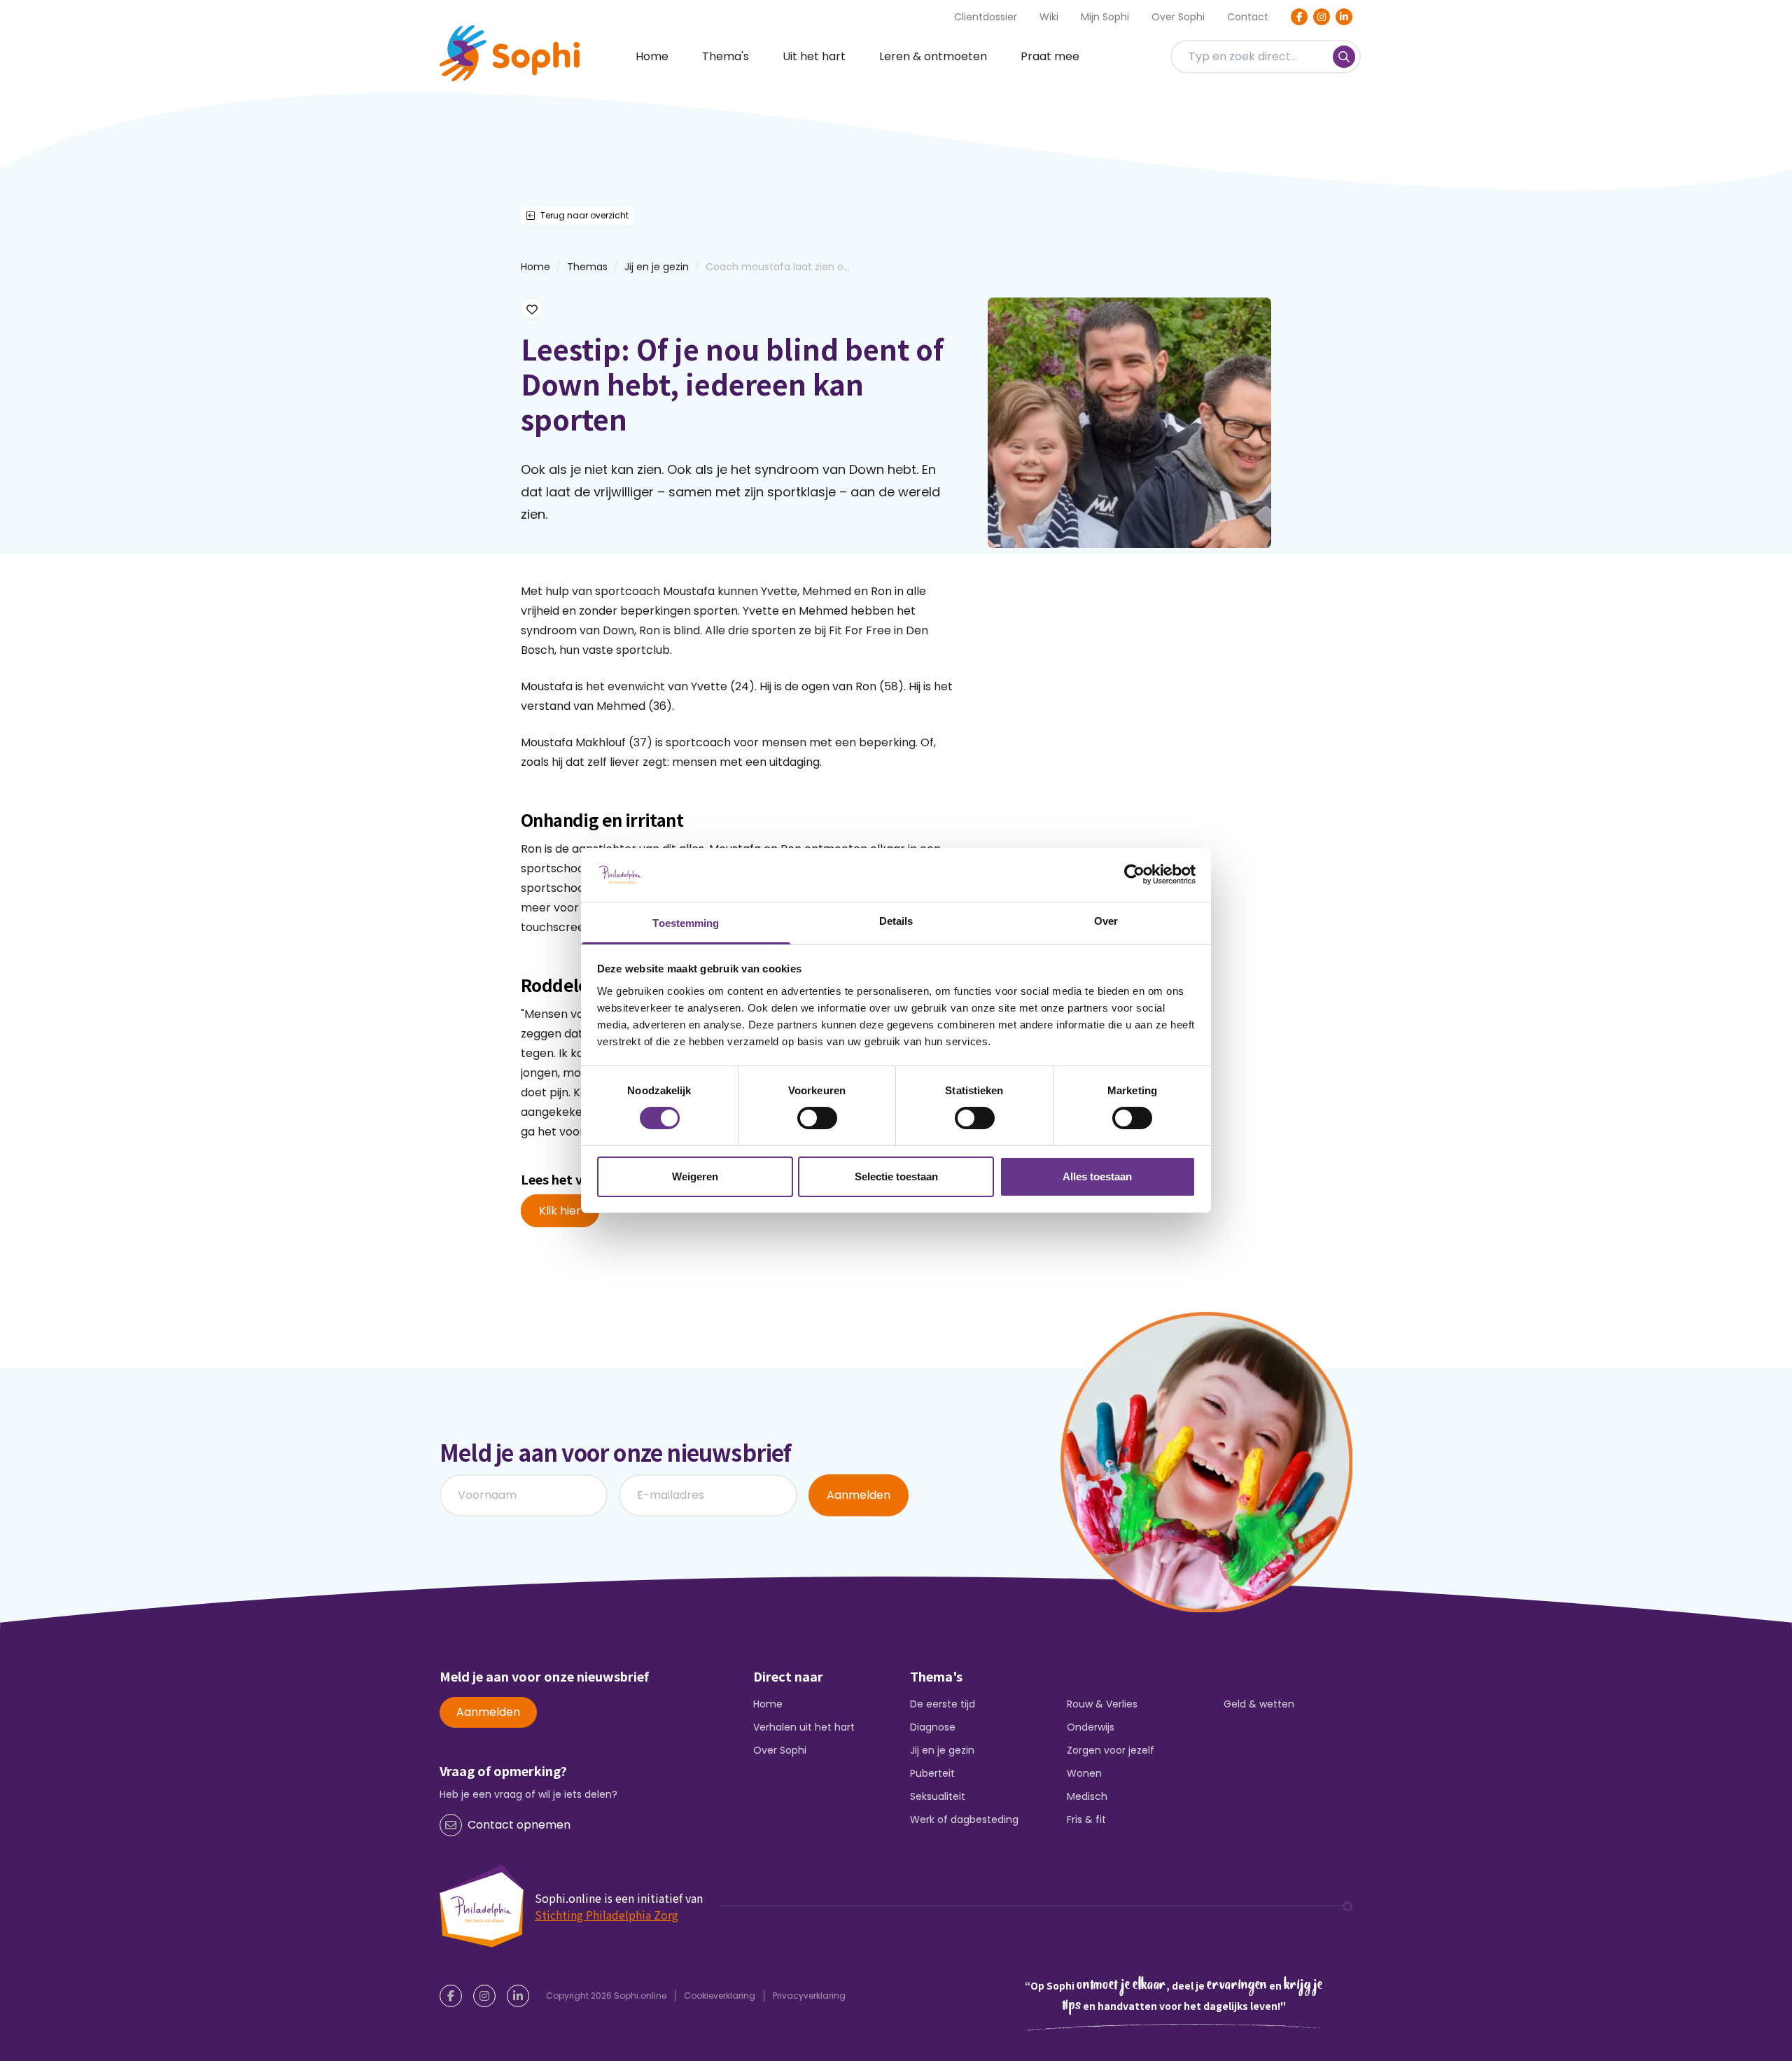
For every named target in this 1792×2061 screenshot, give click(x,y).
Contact (1248, 17)
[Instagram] (1322, 17)
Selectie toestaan (896, 1176)
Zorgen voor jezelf (1111, 1750)
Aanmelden (859, 1495)
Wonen (1084, 1773)
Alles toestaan (1097, 1176)
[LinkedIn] (1344, 17)
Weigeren (695, 1176)
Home (652, 56)
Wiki (1049, 17)
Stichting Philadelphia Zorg (607, 1915)
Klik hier (560, 1211)
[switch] (817, 1118)
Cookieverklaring (720, 1996)
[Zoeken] (1344, 57)
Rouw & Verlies (1102, 1704)
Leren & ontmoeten (933, 56)
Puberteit (932, 1773)
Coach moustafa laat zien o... (778, 267)
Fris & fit (1086, 1819)
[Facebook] (1299, 17)
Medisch (1087, 1796)
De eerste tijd (943, 1704)
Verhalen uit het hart (804, 1727)
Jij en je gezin (657, 267)
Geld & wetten (1259, 1704)
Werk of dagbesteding (964, 1819)
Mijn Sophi (1105, 17)
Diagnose (933, 1727)
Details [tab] (896, 921)
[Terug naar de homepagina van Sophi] (510, 53)
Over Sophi (1178, 17)
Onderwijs (1091, 1727)
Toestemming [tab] (686, 923)
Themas (587, 267)
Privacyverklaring (809, 1996)
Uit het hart (814, 56)
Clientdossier (986, 17)
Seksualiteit (938, 1796)
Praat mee (1050, 56)
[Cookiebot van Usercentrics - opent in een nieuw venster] (1134, 874)
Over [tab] (1106, 921)
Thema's (726, 56)
